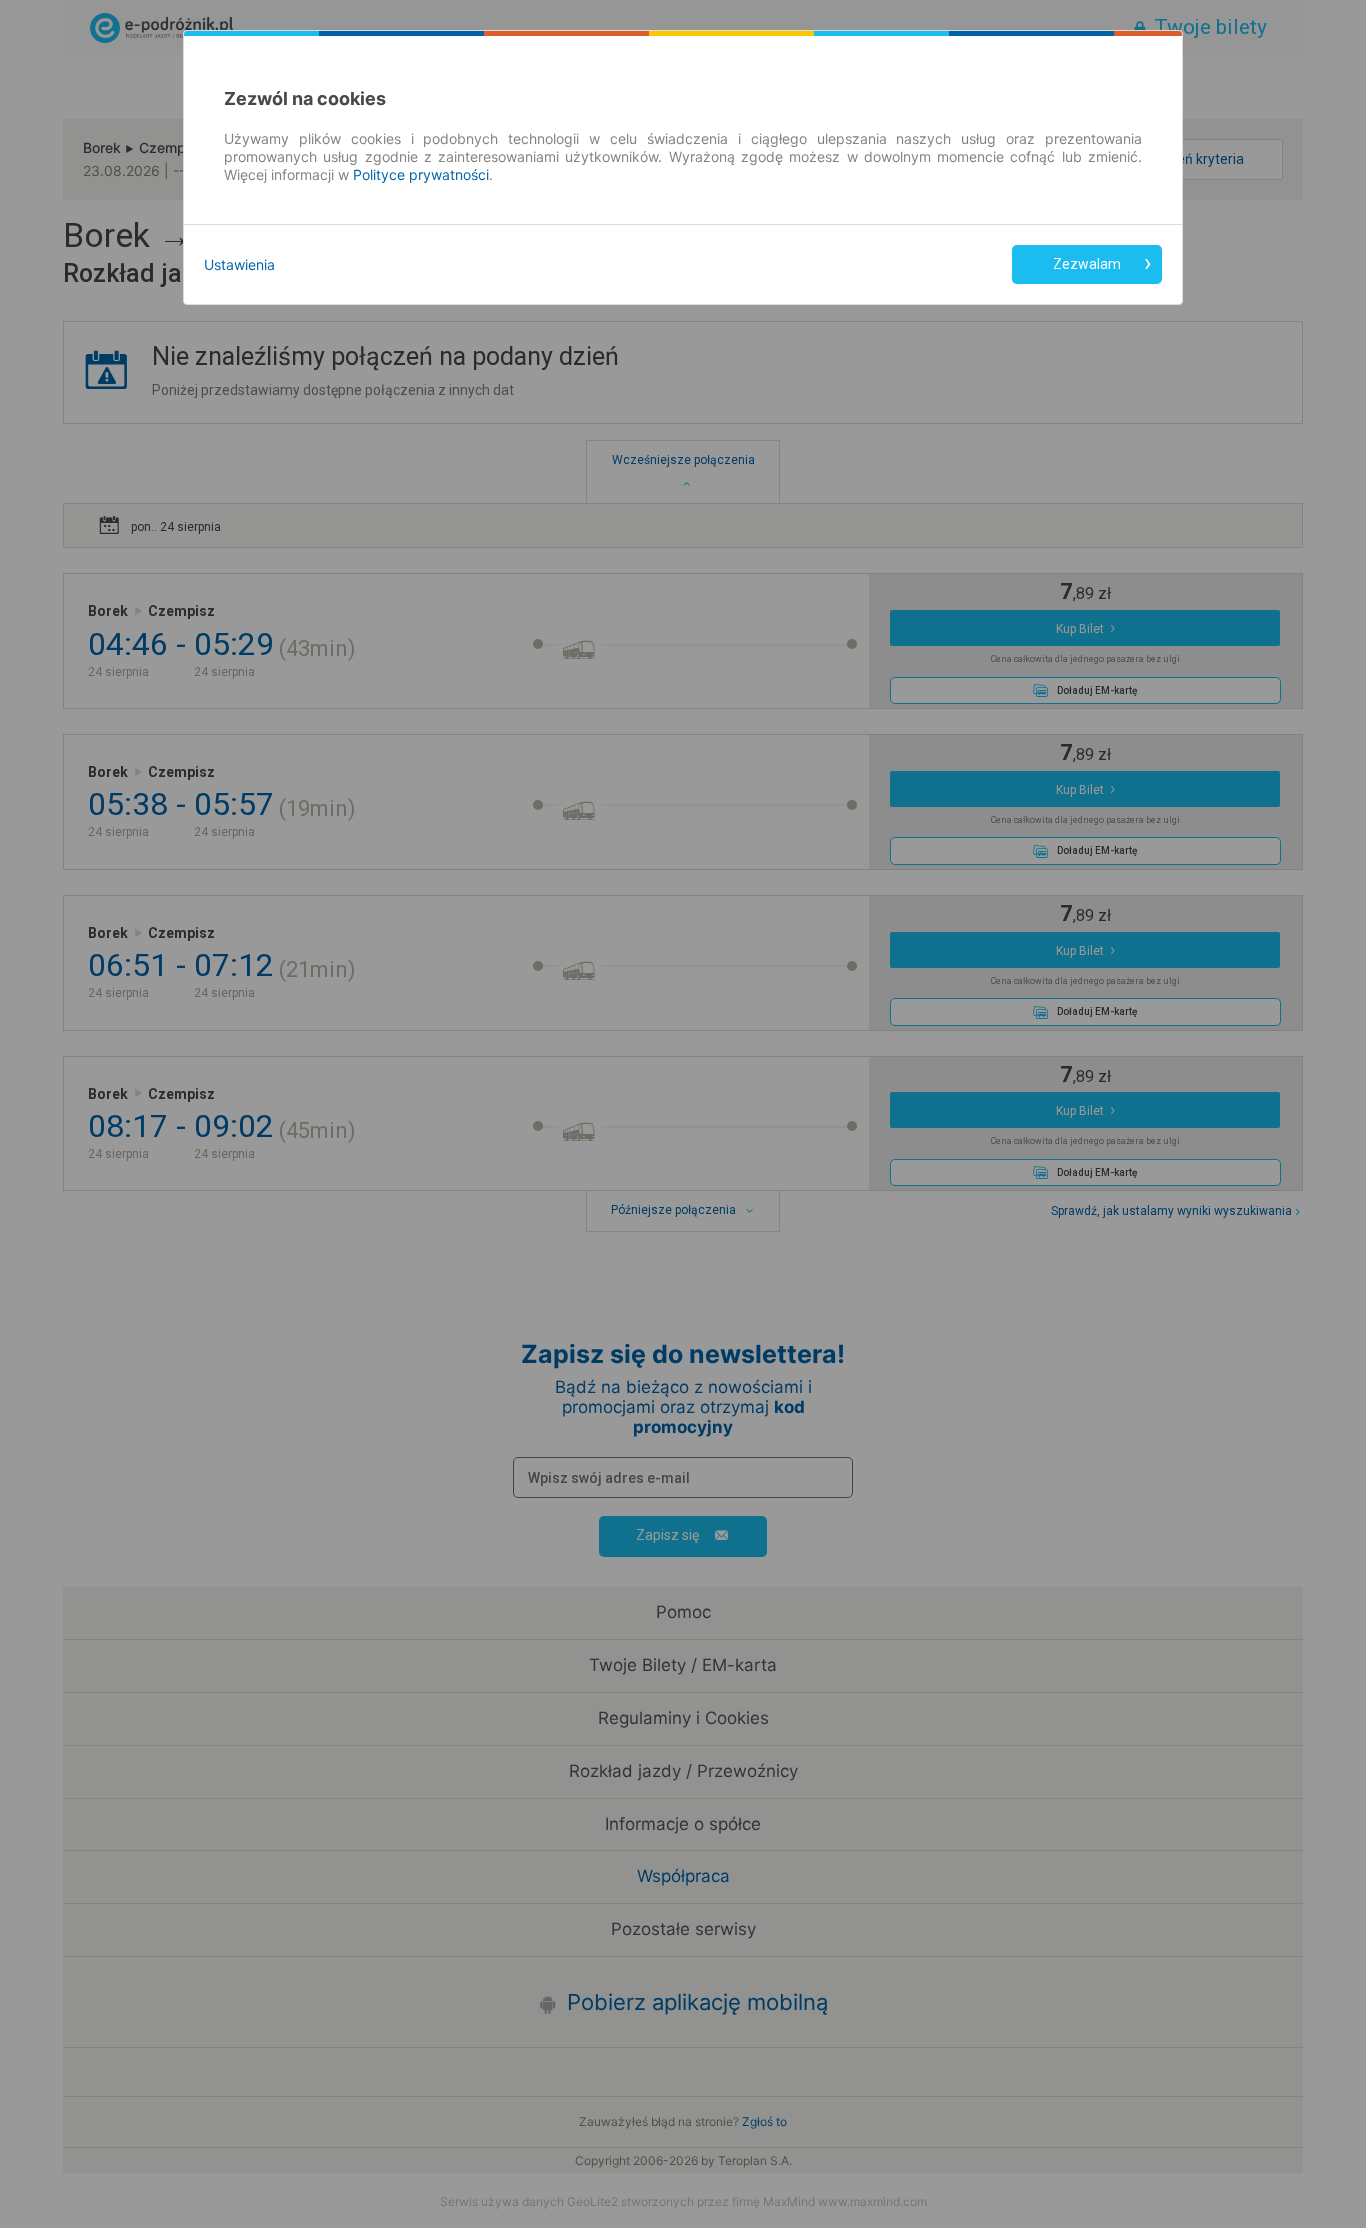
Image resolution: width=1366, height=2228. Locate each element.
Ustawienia (239, 264)
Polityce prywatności (421, 174)
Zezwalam (1087, 264)
